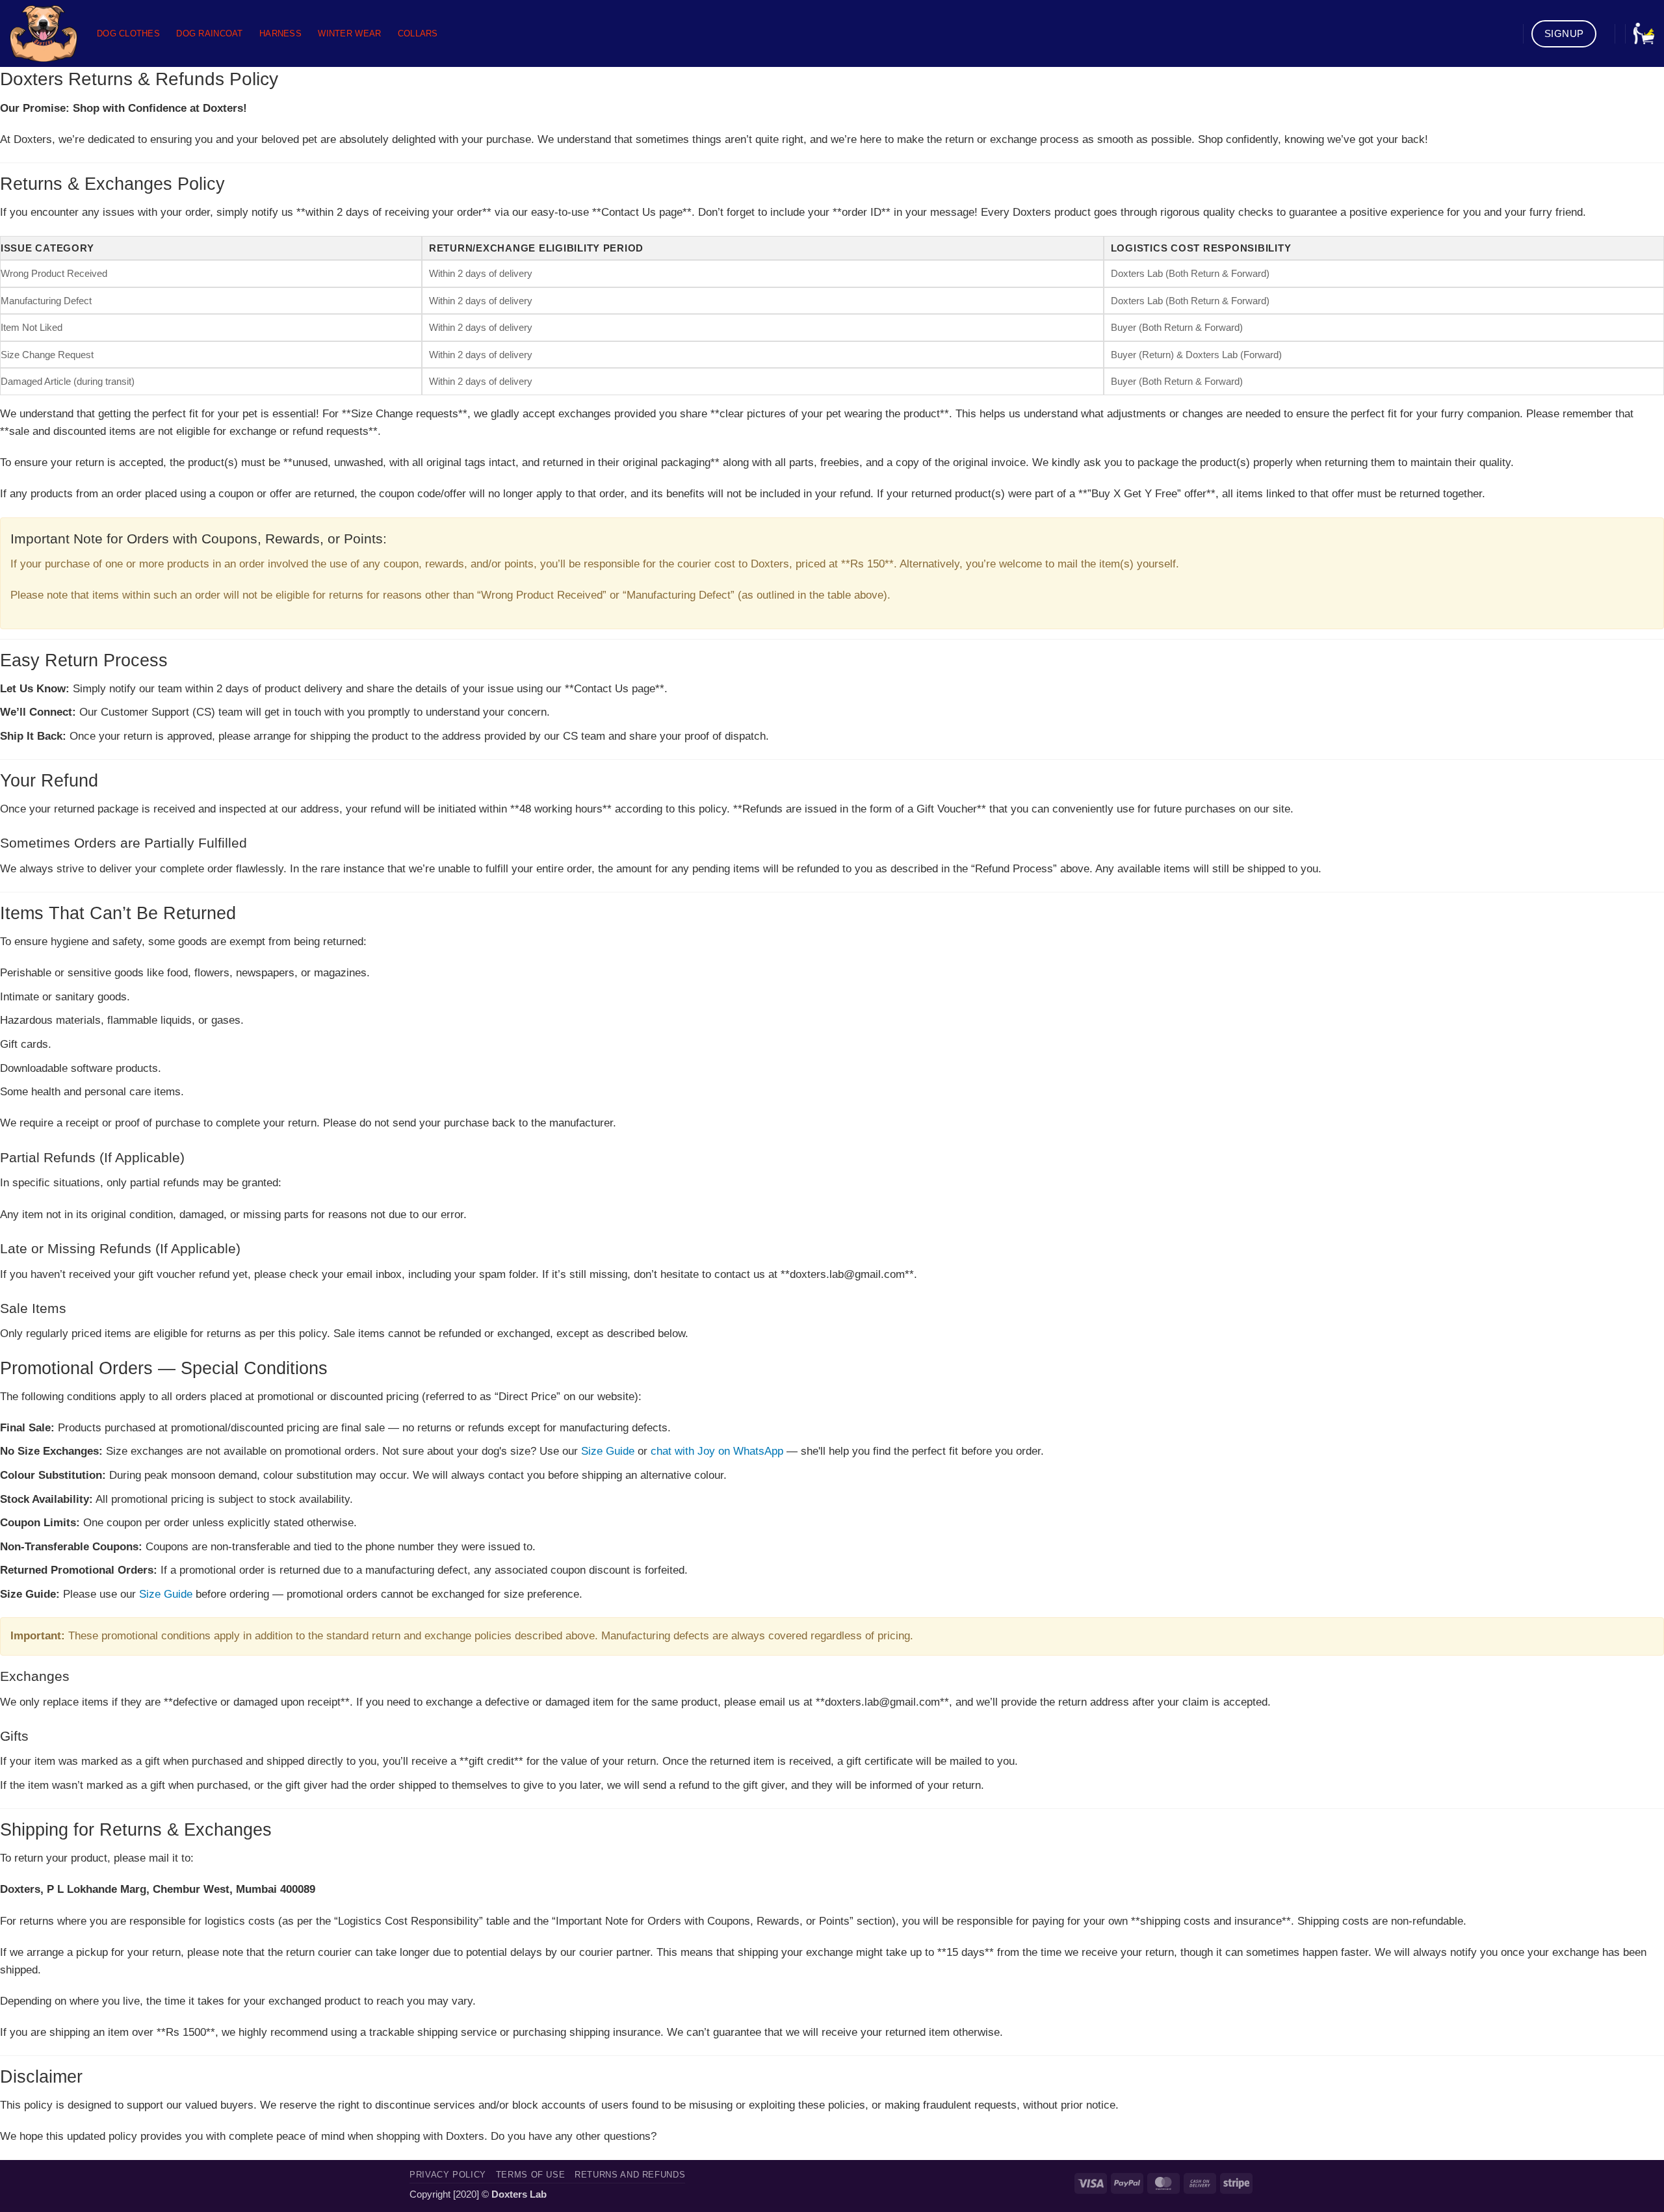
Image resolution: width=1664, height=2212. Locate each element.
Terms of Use (531, 2175)
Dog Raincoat (209, 33)
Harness (280, 33)
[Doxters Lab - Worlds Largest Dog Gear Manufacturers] (44, 33)
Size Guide (608, 1451)
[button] (1644, 33)
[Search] (1509, 33)
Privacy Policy (448, 2175)
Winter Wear (349, 33)
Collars (418, 33)
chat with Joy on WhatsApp (717, 1451)
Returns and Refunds (630, 2175)
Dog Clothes (128, 33)
